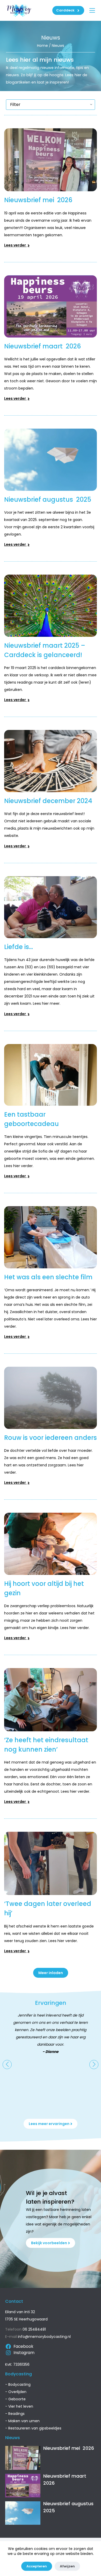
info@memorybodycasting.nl (44, 2337)
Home (42, 46)
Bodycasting (19, 2384)
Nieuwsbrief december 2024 (48, 801)
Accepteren (37, 2566)
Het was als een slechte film (48, 1277)
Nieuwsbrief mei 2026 (39, 200)
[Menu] (92, 10)
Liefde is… (19, 947)
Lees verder (15, 245)
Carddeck (65, 10)
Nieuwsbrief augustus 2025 (48, 500)
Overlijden (17, 2392)
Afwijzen (67, 2566)
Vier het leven (21, 2406)
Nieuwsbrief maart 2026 (43, 346)
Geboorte (17, 2399)
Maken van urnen (24, 2421)
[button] (7, 2065)
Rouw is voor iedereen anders (51, 1438)
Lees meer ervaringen (49, 2124)
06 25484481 (34, 2329)
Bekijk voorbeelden (49, 2243)
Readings (16, 2414)
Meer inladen (51, 1973)
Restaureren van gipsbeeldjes (35, 2428)
